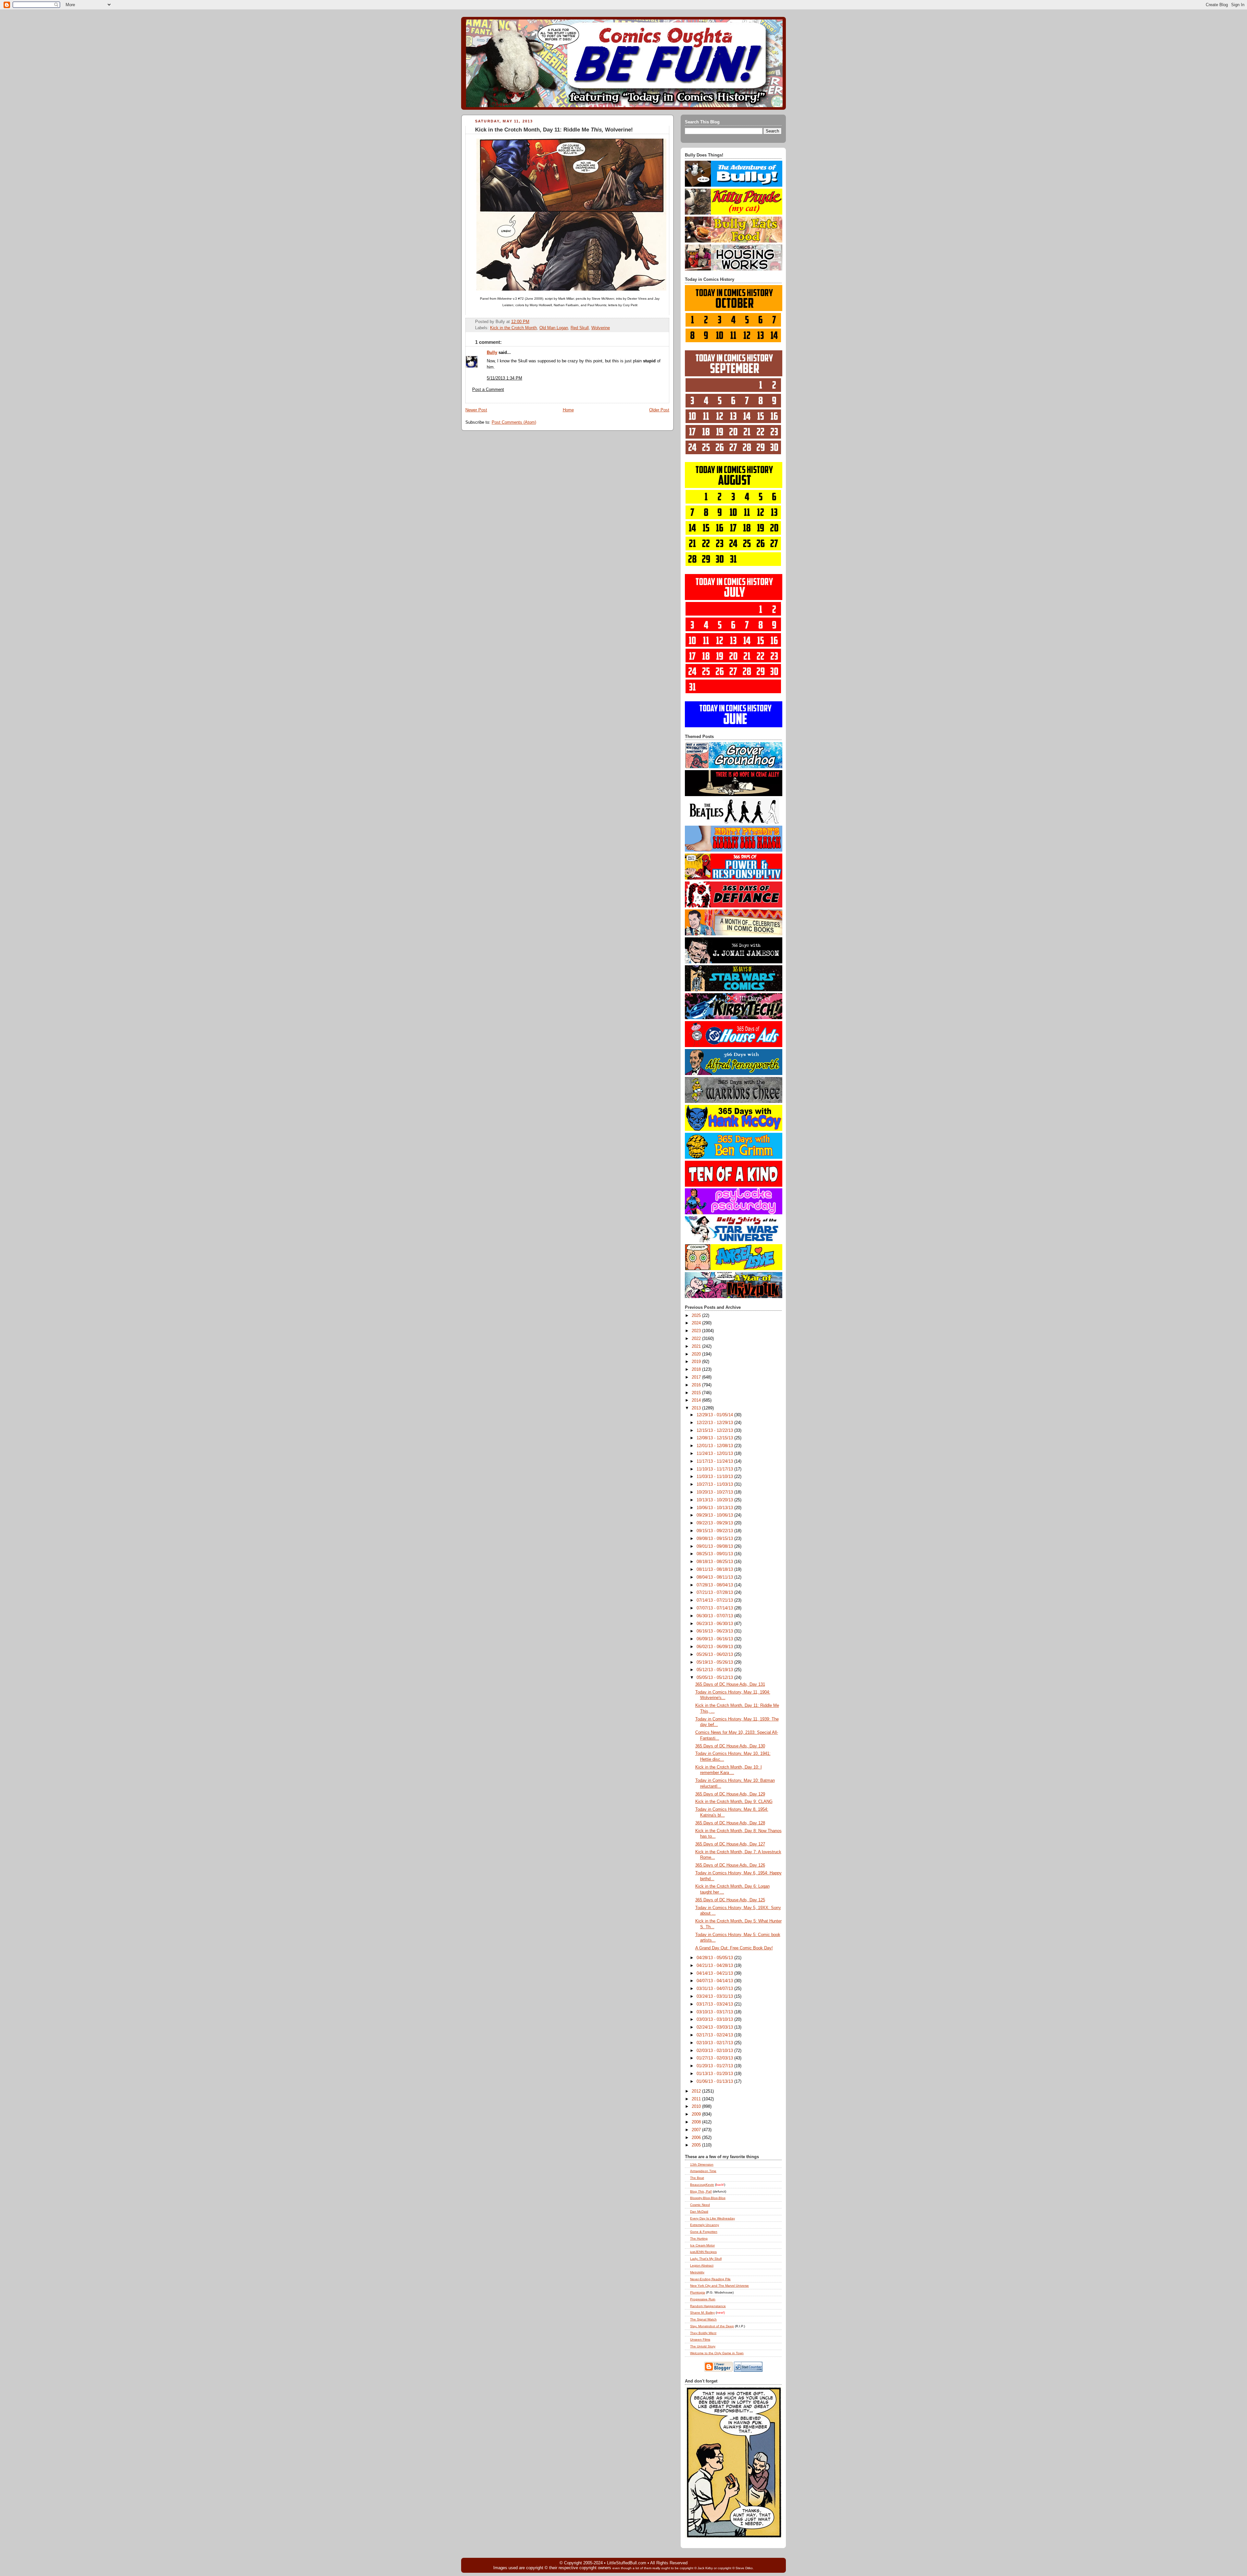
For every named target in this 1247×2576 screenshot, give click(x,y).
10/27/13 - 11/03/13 (715, 1484)
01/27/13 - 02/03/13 (715, 2058)
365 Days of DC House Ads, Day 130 (730, 1746)
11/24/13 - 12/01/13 (715, 1454)
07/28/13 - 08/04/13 (715, 1585)
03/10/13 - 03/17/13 (715, 2012)
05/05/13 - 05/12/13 (715, 1678)
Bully (492, 353)
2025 (697, 1316)
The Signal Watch (703, 2319)
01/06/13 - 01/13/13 (715, 2082)
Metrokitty (697, 2272)
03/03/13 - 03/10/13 (715, 2020)
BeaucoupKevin (702, 2185)
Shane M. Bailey (702, 2313)
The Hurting (699, 2238)
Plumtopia (698, 2292)
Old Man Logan (554, 328)
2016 (697, 1385)
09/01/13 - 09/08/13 (715, 1546)
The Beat (697, 2178)
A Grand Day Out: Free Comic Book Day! (734, 1948)
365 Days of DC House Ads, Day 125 (730, 1900)
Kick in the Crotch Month (513, 328)
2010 (697, 2107)
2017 (697, 1377)
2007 (697, 2130)
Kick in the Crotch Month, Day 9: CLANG (734, 1802)
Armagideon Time (703, 2171)
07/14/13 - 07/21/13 (715, 1600)
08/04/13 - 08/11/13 (715, 1577)
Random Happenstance (708, 2306)
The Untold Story (703, 2346)
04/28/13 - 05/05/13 (715, 1958)
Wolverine (601, 328)
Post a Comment (488, 390)
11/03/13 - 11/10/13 (715, 1477)
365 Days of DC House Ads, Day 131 (730, 1684)
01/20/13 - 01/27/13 (715, 2066)
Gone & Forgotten (704, 2232)
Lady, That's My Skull (706, 2259)
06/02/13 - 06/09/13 (715, 1647)
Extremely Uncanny (705, 2225)
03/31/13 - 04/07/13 (715, 1989)
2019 (697, 1362)
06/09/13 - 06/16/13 (715, 1639)
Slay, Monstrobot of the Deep (712, 2326)
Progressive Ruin (703, 2299)
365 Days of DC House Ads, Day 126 (730, 1865)
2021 (697, 1346)
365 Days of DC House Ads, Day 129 (730, 1794)
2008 (697, 2122)
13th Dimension (702, 2164)
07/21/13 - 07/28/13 (715, 1593)
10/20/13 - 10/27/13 (715, 1492)
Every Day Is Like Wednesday (712, 2218)
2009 (697, 2114)
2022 (697, 1339)
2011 (697, 2099)
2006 (697, 2138)
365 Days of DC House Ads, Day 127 (730, 1844)
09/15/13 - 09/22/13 (715, 1531)
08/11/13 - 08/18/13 (715, 1569)
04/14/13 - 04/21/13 (715, 1973)
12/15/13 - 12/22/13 (715, 1431)
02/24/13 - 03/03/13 (715, 2027)
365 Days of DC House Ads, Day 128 (730, 1823)
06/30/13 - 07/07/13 (715, 1616)
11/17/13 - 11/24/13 (715, 1461)
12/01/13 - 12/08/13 (715, 1446)
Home (568, 410)
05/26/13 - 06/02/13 (715, 1655)
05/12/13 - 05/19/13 (715, 1670)
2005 (697, 2145)
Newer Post (476, 410)
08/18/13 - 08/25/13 (715, 1562)
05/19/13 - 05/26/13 (715, 1662)
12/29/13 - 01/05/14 (715, 1415)
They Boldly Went (703, 2333)
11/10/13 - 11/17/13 (715, 1469)
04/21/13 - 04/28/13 (715, 1966)
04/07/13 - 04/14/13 (715, 1981)
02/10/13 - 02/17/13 (715, 2043)
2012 (697, 2091)
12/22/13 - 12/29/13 (715, 1423)
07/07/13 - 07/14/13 (715, 1608)
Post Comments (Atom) (514, 422)
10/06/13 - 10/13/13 (715, 1508)
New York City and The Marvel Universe (719, 2286)
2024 (697, 1323)
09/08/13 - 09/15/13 (715, 1539)
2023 (697, 1331)
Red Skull (580, 328)
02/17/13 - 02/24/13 (715, 2035)
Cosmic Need (700, 2205)
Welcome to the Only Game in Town (717, 2353)
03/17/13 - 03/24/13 (715, 2004)
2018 (697, 1369)
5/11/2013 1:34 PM (504, 378)
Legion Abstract (702, 2265)
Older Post (659, 410)
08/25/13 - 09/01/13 (715, 1554)
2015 (697, 1393)
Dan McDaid (699, 2212)
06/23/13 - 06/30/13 (715, 1624)
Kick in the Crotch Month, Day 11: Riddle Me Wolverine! (554, 130)
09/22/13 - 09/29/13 (715, 1523)
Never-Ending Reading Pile (710, 2279)
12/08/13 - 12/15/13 (715, 1438)
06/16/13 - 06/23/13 (715, 1631)
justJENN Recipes (703, 2252)
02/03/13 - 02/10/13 (715, 2051)
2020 (697, 1354)
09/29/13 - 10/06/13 (715, 1515)
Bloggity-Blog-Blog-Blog (708, 2198)
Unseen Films (700, 2339)
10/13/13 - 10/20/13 (715, 1500)
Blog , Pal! (701, 2191)
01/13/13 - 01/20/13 (715, 2074)
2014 (697, 1400)
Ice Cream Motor (702, 2245)
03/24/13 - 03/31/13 (715, 1996)
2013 (697, 1408)
